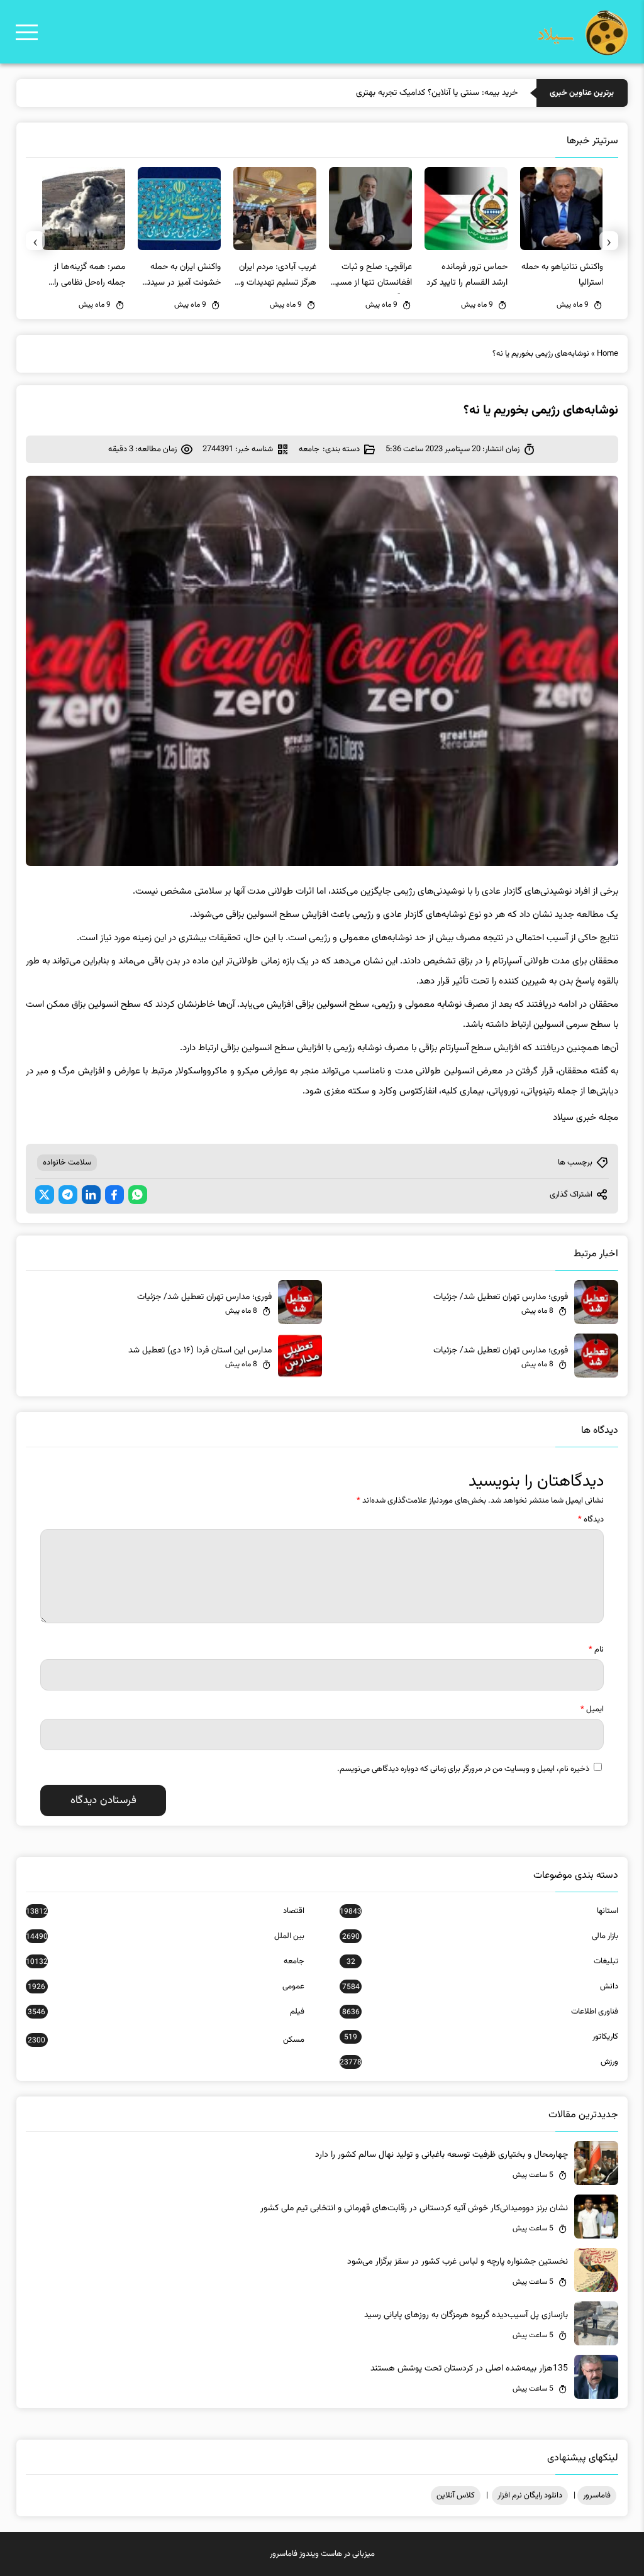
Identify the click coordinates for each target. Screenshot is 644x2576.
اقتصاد (165, 1911)
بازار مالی (480, 1936)
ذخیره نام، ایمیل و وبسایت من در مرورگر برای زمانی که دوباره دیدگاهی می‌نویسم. (463, 1769)
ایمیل (592, 1709)
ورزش (479, 2062)
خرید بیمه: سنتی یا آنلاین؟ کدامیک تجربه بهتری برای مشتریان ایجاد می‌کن (391, 93)
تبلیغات (482, 1961)
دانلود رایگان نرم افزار (530, 2496)
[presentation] (609, 241)
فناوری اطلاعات (480, 2012)
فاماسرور (597, 2496)
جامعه (309, 449)
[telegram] (68, 1195)
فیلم (166, 2012)
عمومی (166, 1987)
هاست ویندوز (321, 2554)
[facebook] (114, 1195)
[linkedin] (91, 1195)
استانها (479, 1911)
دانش (480, 1987)
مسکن (166, 2040)
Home (608, 354)
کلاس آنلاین (456, 2496)
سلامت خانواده (67, 1163)
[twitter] (45, 1195)
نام (596, 1650)
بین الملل (165, 1936)
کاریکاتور (481, 2037)
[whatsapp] (138, 1195)
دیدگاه (591, 1520)
